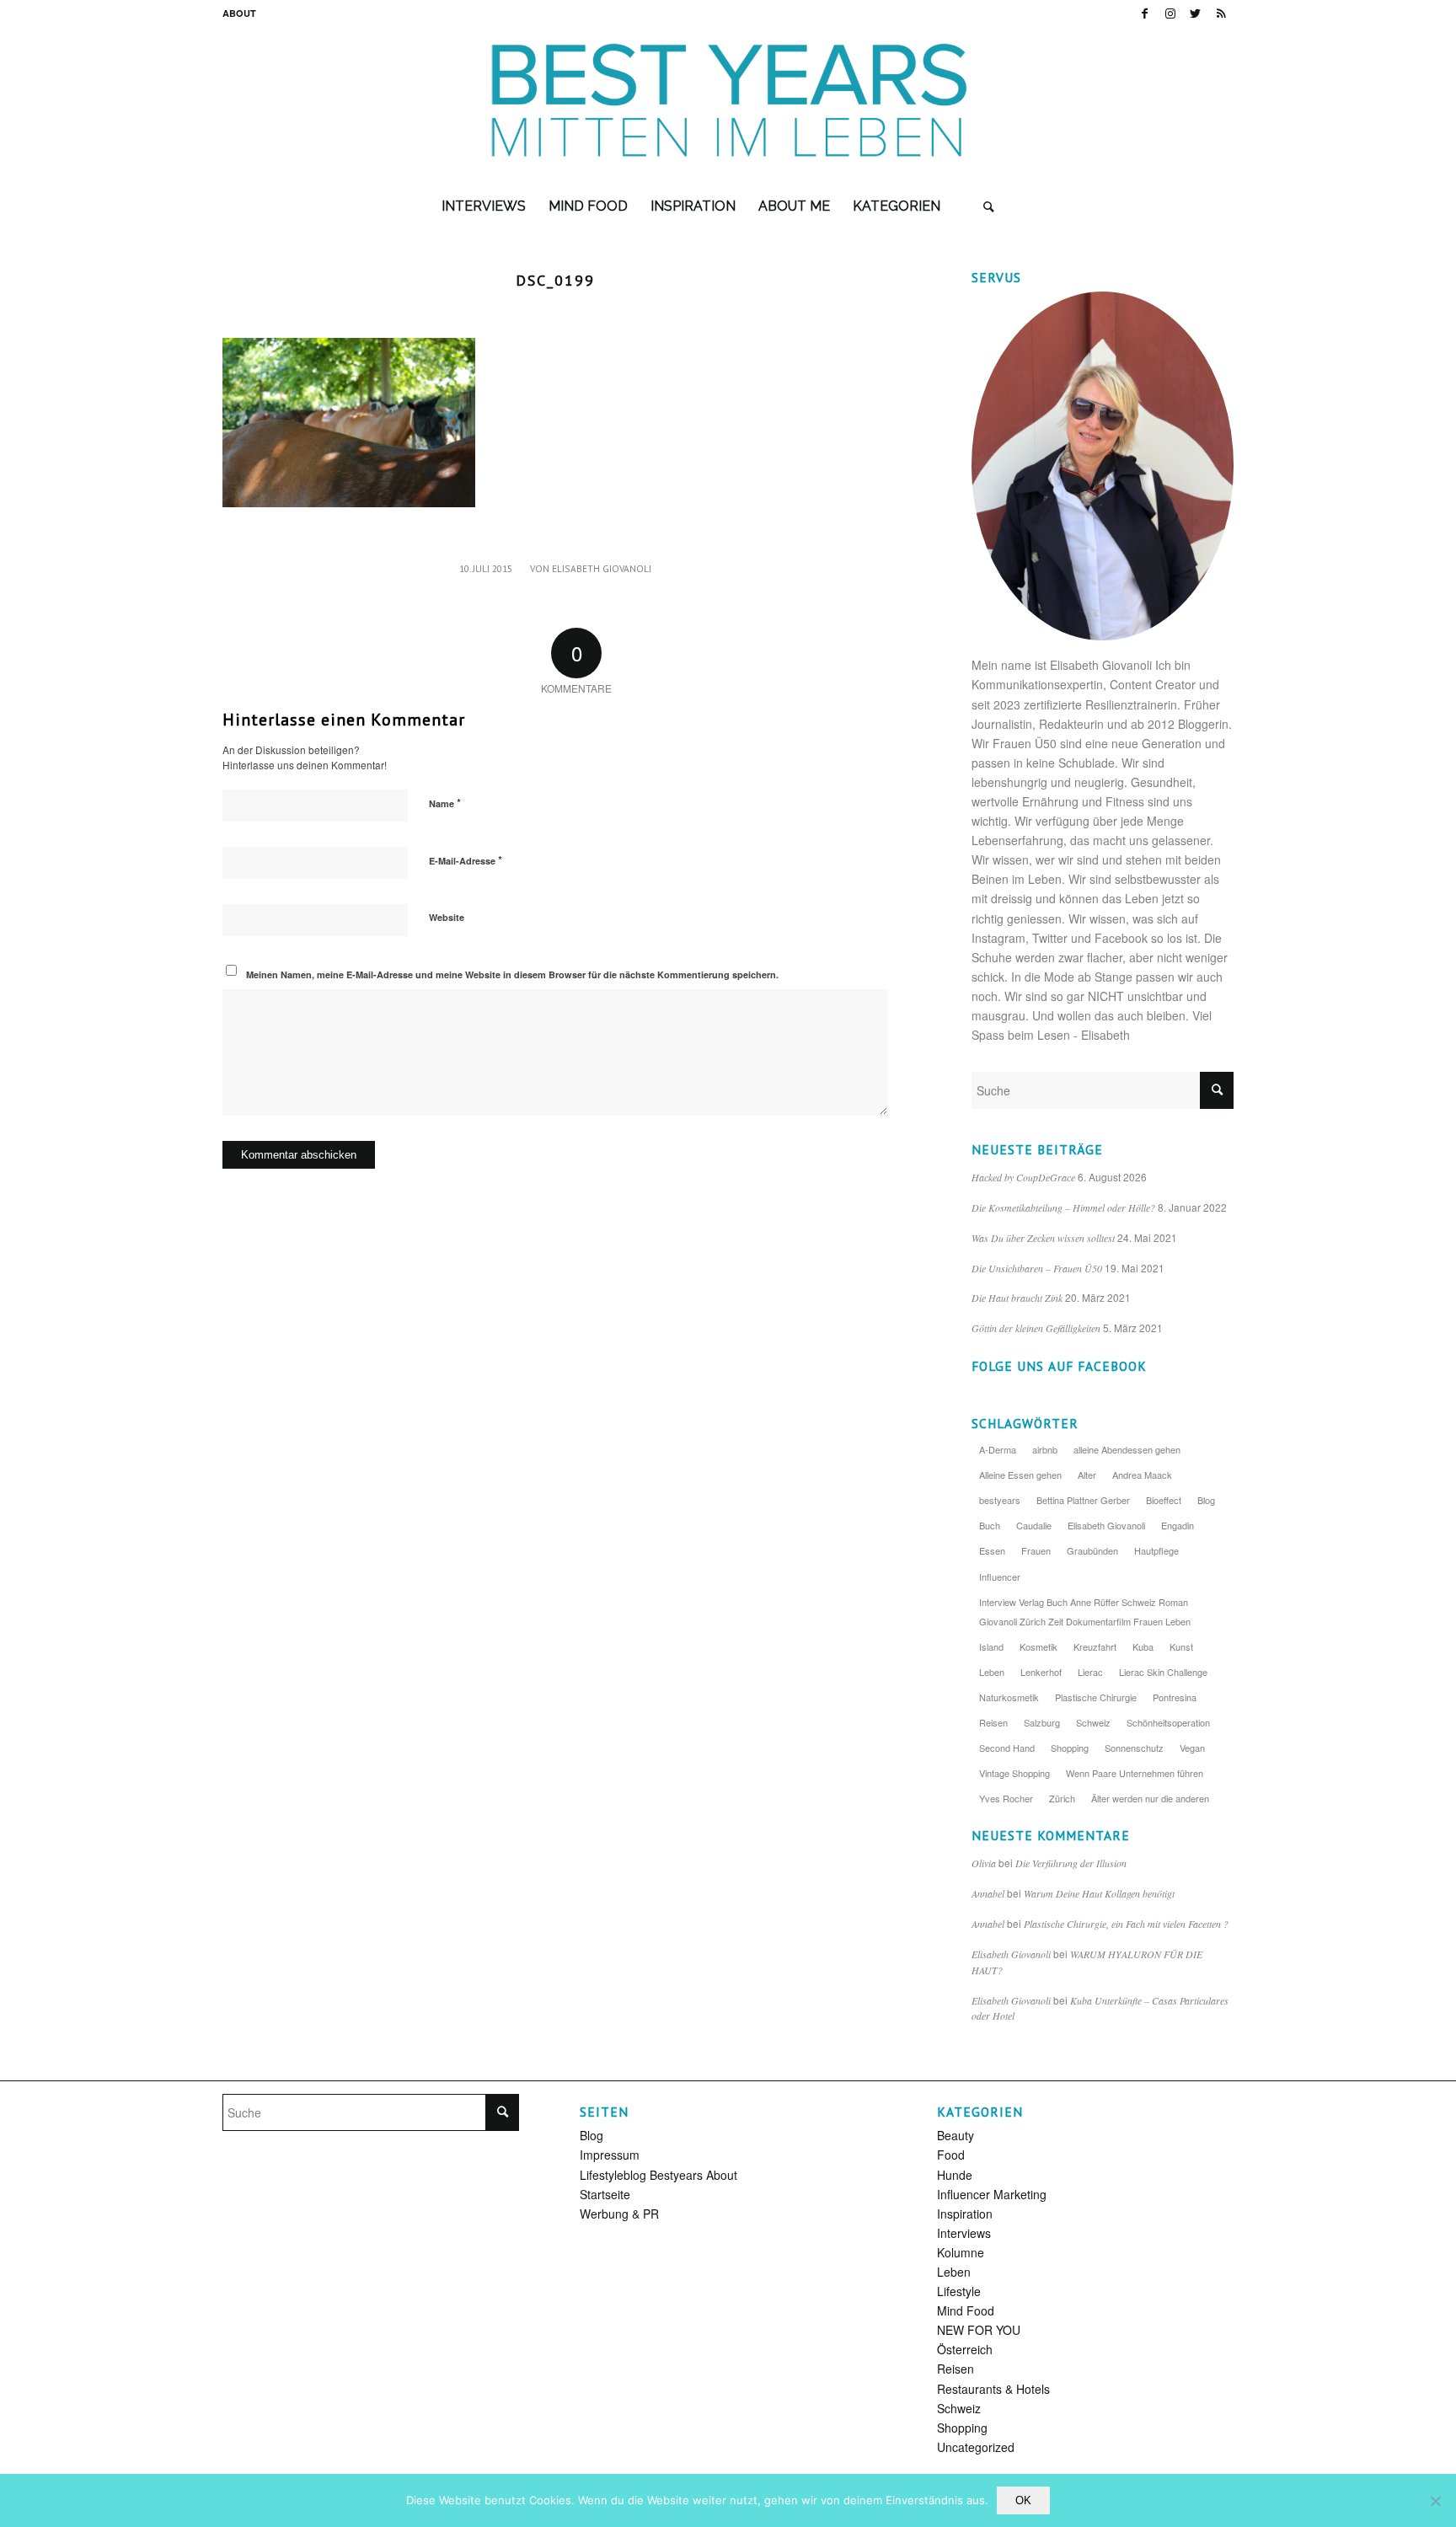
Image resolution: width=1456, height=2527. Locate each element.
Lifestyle (959, 2291)
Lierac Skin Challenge (1163, 1672)
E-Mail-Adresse (466, 860)
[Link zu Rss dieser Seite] (1221, 13)
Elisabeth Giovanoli (602, 568)
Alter (1087, 1475)
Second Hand (1007, 1748)
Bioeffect (1164, 1500)
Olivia (984, 1863)
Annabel (988, 1893)
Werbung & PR (619, 2214)
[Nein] (1435, 2501)
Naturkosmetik (1009, 1697)
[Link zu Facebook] (1145, 13)
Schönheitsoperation (1168, 1722)
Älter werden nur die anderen (1150, 1798)
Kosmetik (1038, 1646)
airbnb (1045, 1449)
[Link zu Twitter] (1195, 13)
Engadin (1178, 1525)
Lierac (1090, 1672)
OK (1023, 2500)
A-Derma (998, 1449)
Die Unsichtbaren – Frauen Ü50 (1037, 1268)
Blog (1206, 1500)
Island (991, 1646)
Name (445, 803)
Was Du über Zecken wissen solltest (1043, 1238)
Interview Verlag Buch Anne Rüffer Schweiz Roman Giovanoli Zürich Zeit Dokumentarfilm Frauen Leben (1085, 1611)
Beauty (955, 2135)
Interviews (964, 2233)
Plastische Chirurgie (1096, 1697)
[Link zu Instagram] (1170, 13)
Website (447, 917)
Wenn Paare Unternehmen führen (1135, 1773)
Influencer (1000, 1577)
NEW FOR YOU (979, 2330)
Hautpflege (1156, 1550)
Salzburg (1042, 1722)
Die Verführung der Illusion (1071, 1863)
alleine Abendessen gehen (1127, 1449)
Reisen (993, 1722)
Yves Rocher (1006, 1798)
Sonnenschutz (1134, 1748)
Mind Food (966, 2310)
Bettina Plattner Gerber (1083, 1500)
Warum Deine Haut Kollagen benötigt (1099, 1893)
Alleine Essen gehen (1020, 1475)
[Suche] (988, 206)
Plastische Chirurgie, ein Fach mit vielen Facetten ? (1126, 1924)
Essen (992, 1550)
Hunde (955, 2175)
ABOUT (239, 13)
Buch (990, 1525)
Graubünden (1092, 1550)
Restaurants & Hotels (993, 2389)
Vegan (1192, 1748)
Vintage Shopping (1014, 1773)
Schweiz (1093, 1722)
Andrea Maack (1142, 1475)
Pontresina (1175, 1697)
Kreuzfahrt (1095, 1646)
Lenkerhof (1041, 1672)
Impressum (610, 2155)
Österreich (965, 2349)
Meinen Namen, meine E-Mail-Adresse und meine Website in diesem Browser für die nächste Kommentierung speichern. (512, 974)
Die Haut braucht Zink (1017, 1298)
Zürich (1062, 1798)
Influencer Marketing (992, 2194)
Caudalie (1034, 1525)
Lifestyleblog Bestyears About (658, 2175)
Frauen (1036, 1550)
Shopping (1070, 1748)
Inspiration (965, 2214)
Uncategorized (976, 2447)
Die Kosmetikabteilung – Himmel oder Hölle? (1063, 1207)
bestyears (1000, 1500)
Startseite (605, 2194)
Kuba (1143, 1646)
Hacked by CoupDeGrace (1023, 1177)
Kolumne (961, 2252)
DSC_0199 (555, 280)
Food (951, 2155)
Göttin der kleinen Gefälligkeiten (1036, 1328)
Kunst (1181, 1646)
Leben (992, 1672)
